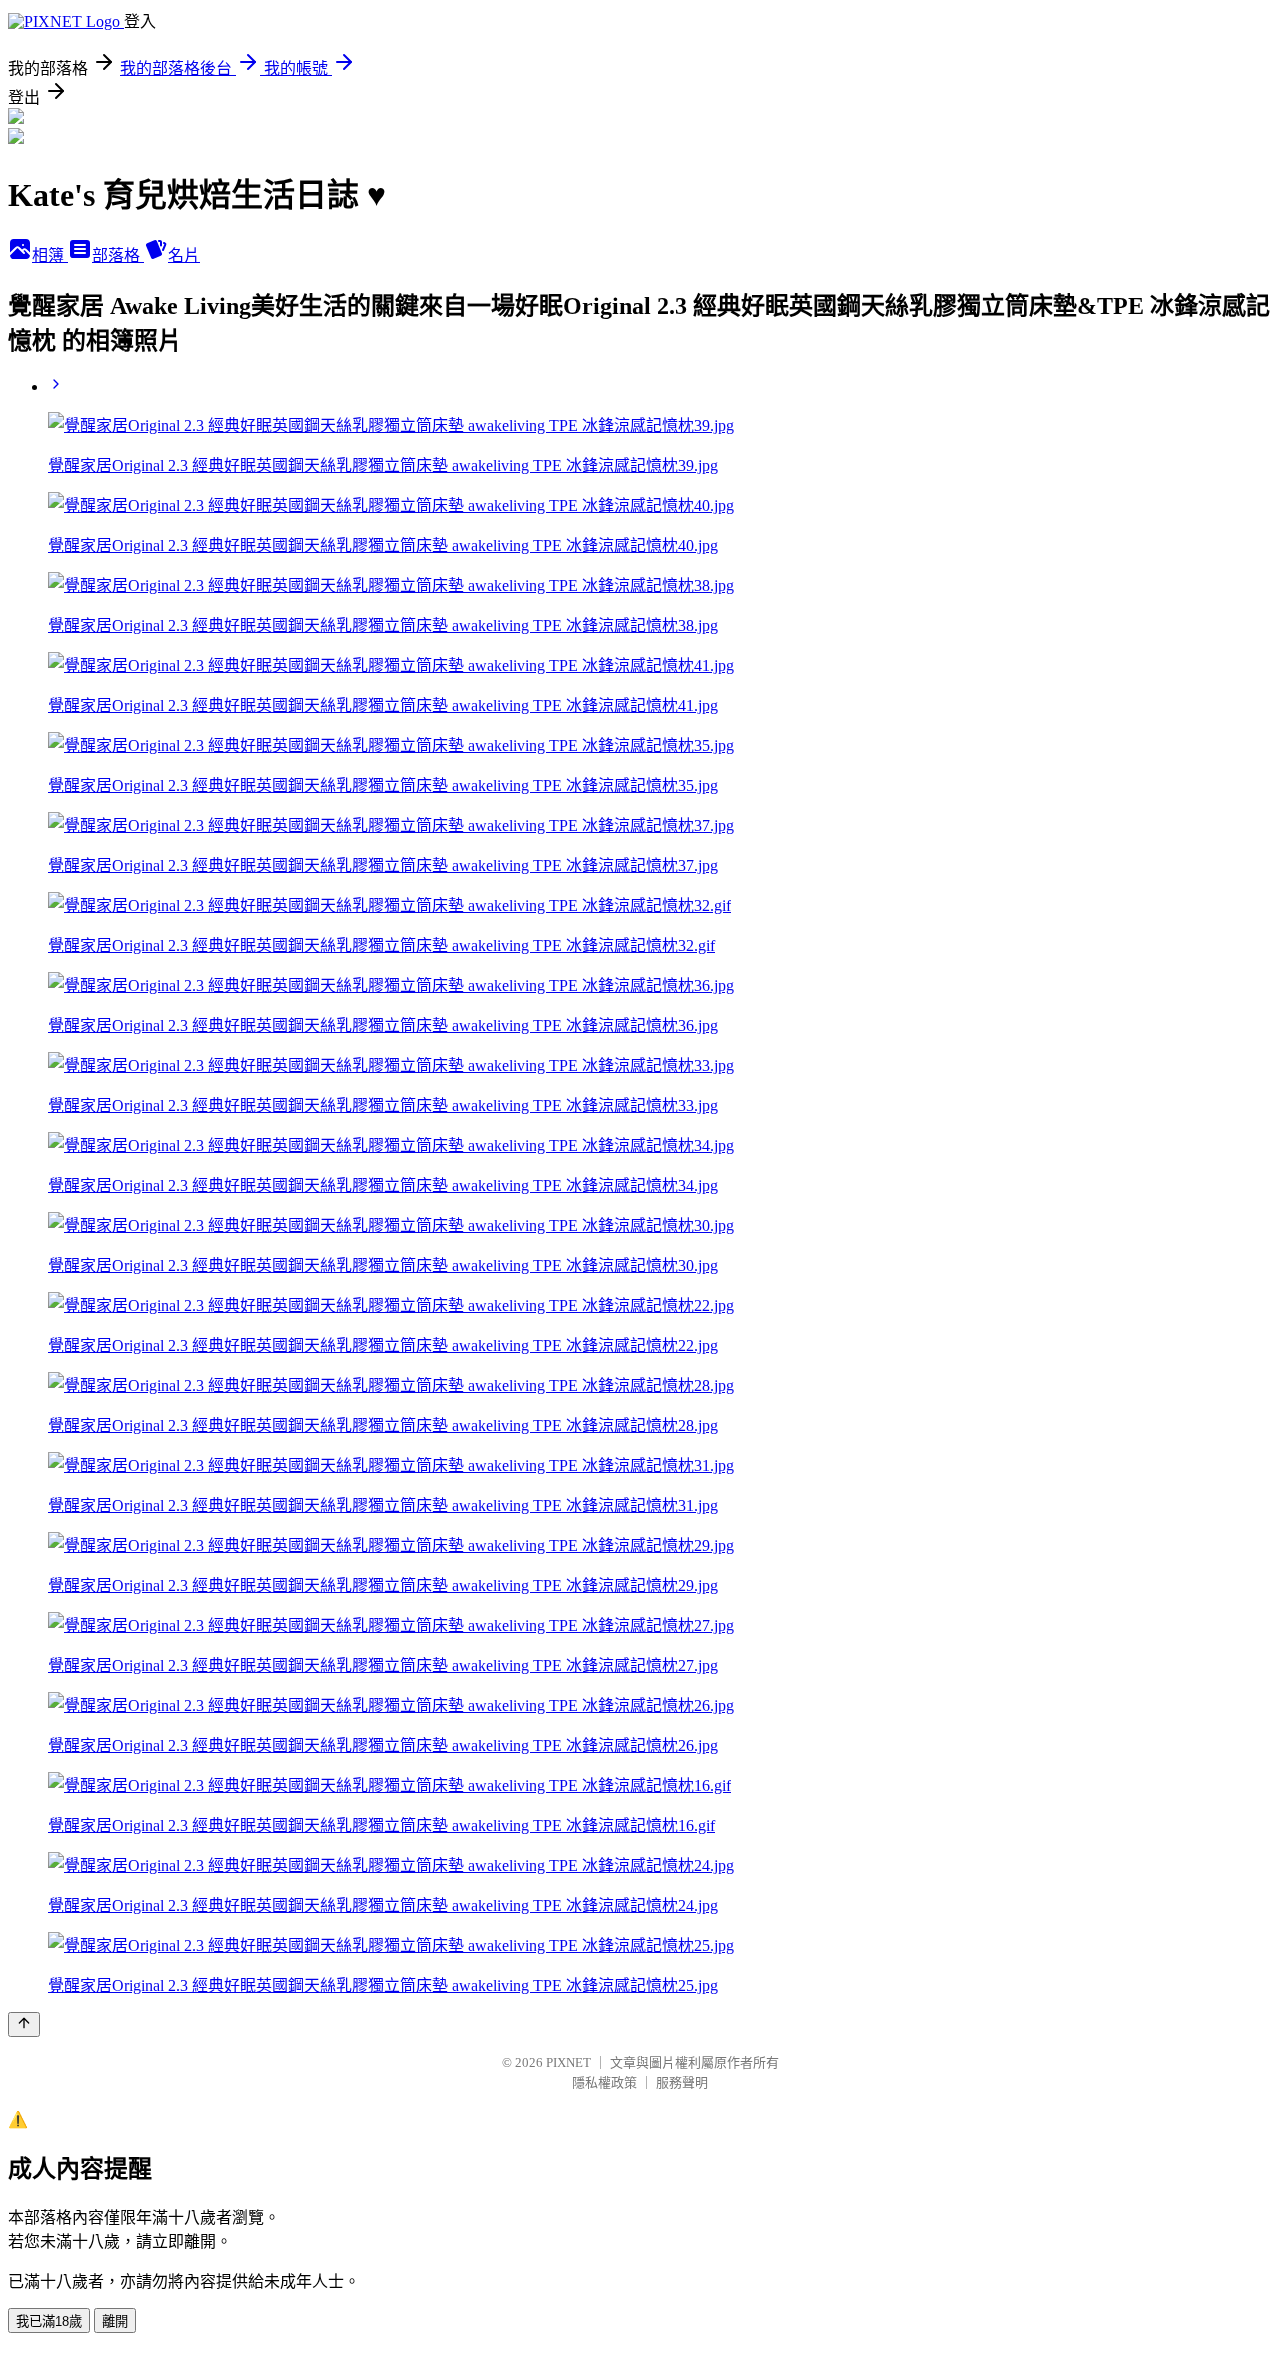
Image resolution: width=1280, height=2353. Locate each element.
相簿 (50, 255)
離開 (115, 2321)
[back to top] (24, 2024)
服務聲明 (682, 2082)
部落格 (118, 255)
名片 (184, 255)
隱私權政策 (604, 2082)
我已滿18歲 (49, 2321)
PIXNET (568, 2062)
